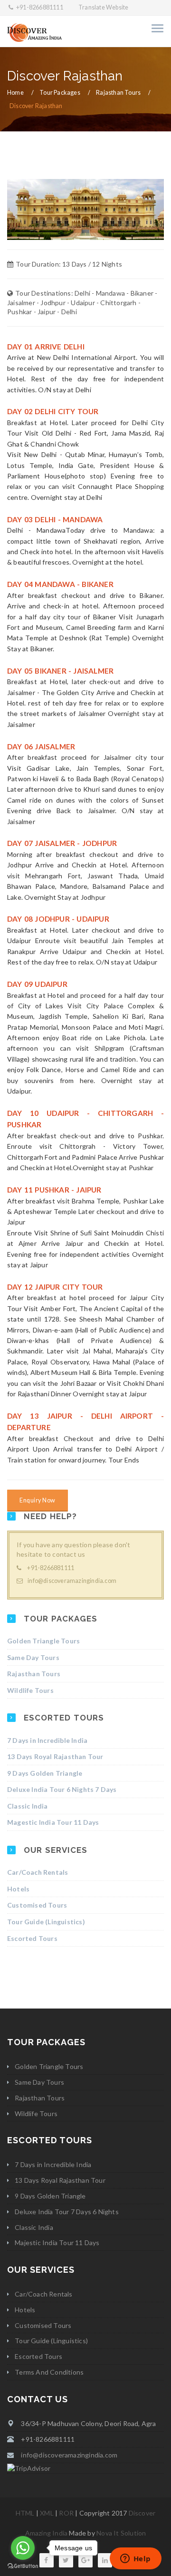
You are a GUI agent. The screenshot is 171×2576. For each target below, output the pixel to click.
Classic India (28, 1806)
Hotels (18, 1889)
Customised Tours (37, 1905)
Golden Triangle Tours (43, 1641)
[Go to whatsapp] (23, 2548)
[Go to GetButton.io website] (23, 2566)
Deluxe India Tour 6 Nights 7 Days (62, 1789)
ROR (66, 2513)
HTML (25, 2513)
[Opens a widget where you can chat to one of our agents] (135, 2559)
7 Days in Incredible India (47, 1740)
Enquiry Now (38, 1500)
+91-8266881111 (39, 7)
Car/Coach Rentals (38, 1872)
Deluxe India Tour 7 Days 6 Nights (67, 2212)
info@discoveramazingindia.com (72, 1581)
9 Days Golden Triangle (45, 1773)
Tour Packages (60, 93)
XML (47, 2513)
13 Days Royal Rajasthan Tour (55, 1756)
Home (15, 93)
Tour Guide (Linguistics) (46, 1922)
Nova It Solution (121, 2533)
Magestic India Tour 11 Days (53, 1822)
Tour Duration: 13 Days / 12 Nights (69, 264)
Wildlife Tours (30, 1690)
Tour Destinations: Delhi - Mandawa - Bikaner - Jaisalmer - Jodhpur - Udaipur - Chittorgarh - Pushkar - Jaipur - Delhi (82, 302)
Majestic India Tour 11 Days (57, 2243)
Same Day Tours (33, 1657)
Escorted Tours (32, 1938)
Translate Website (103, 7)
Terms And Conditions (49, 2372)
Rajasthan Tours (118, 93)
